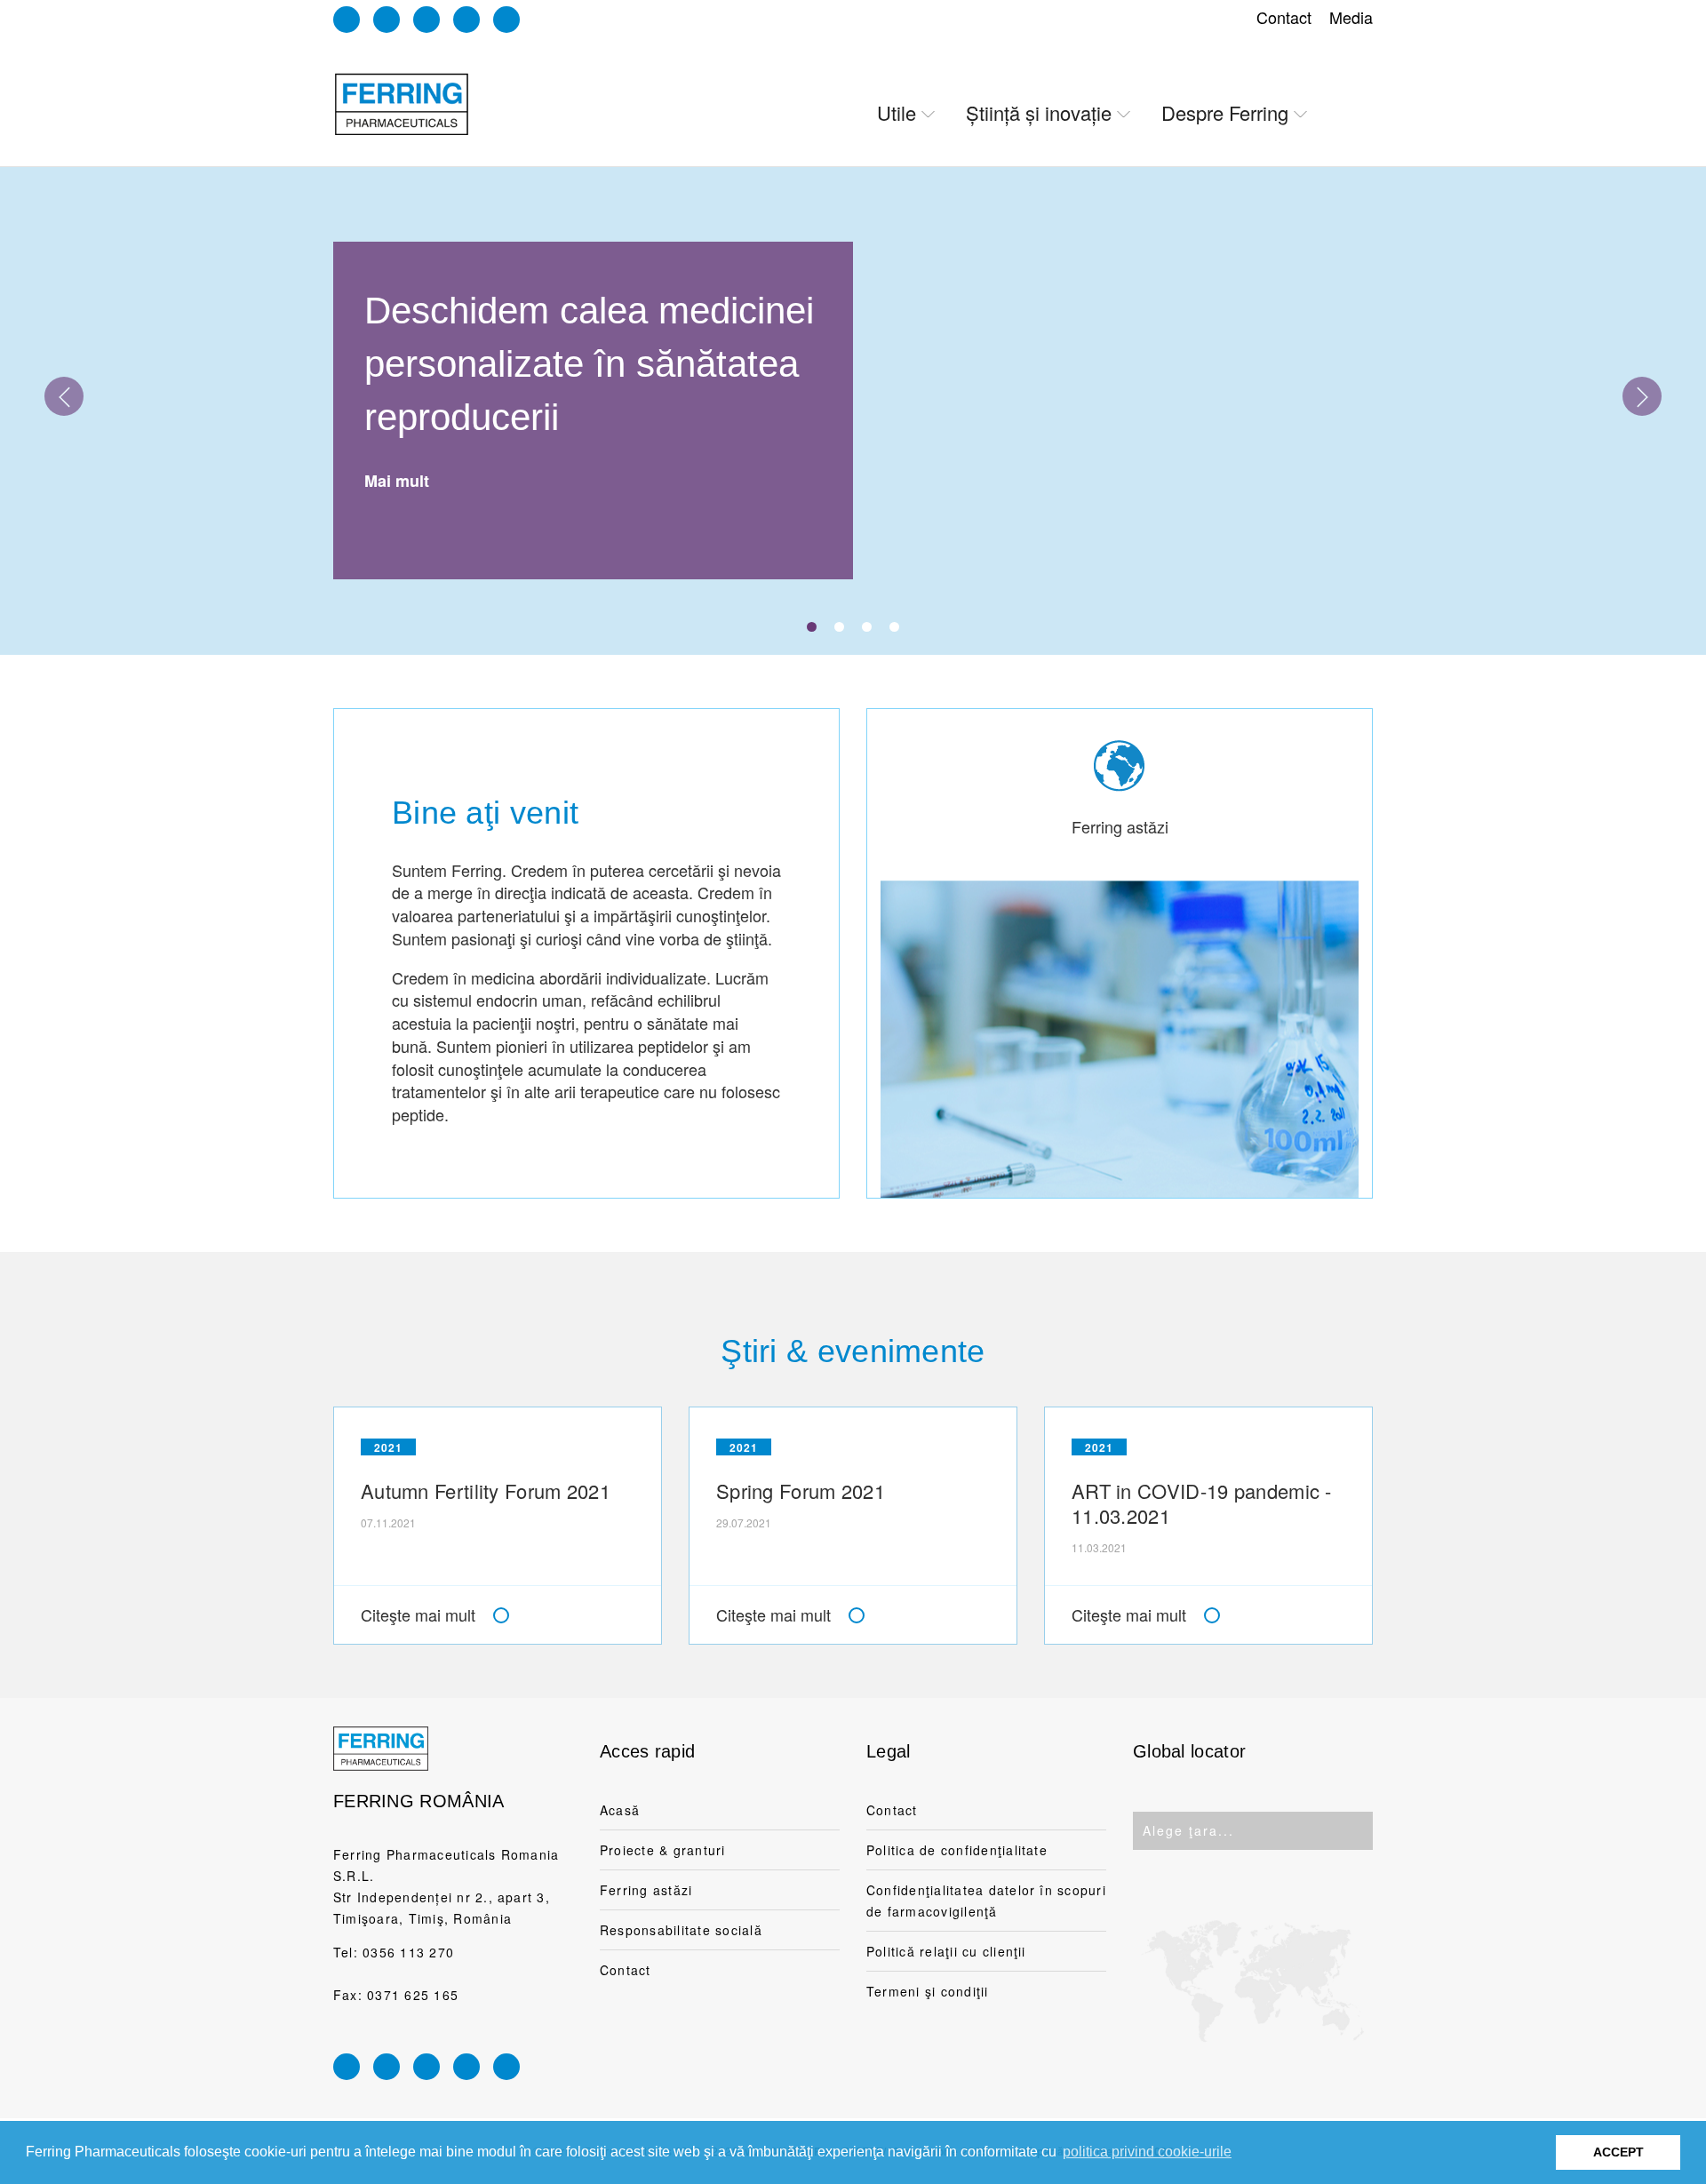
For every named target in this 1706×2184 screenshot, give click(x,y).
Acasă (620, 1810)
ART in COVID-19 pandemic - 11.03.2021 (1202, 1503)
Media (1351, 17)
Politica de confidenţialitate (957, 1850)
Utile (897, 112)
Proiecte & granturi (663, 1850)
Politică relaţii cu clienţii (946, 1951)
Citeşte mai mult (418, 1614)
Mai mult (397, 481)
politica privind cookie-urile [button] (1147, 2152)
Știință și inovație (1039, 112)
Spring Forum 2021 (801, 1491)
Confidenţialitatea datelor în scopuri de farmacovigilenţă (986, 1901)
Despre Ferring (1225, 112)
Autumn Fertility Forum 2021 (486, 1491)
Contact (1284, 17)
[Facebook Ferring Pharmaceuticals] (426, 20)
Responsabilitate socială (681, 1930)
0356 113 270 (408, 1952)
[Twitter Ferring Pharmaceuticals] (506, 20)
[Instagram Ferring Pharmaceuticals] (387, 20)
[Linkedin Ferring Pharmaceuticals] (347, 20)
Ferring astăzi (646, 1890)
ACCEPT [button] (1618, 2152)
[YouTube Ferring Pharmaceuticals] (466, 20)
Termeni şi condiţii (928, 1991)
